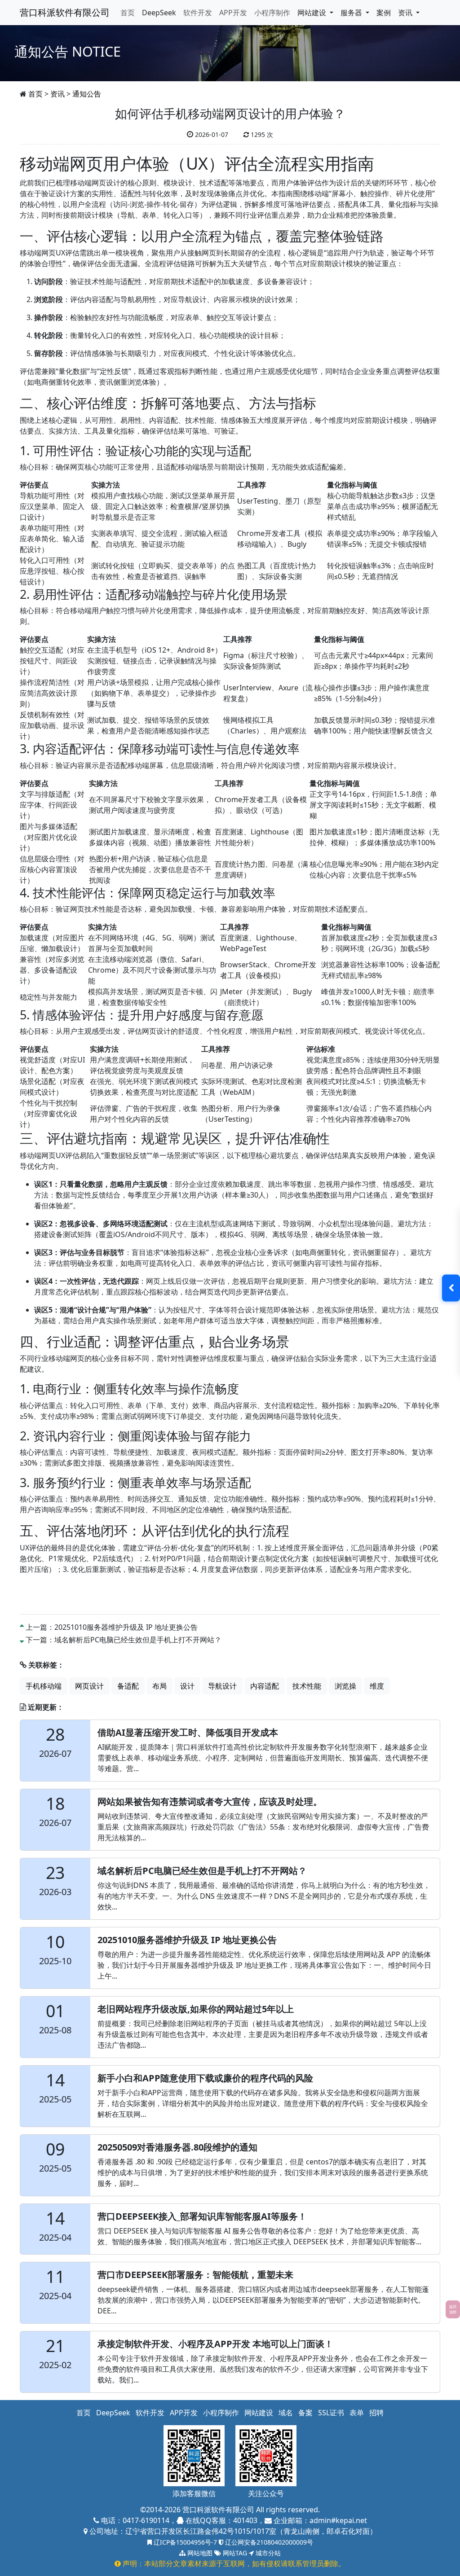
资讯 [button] (406, 13)
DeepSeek (159, 13)
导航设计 (222, 1686)
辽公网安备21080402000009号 (268, 2542)
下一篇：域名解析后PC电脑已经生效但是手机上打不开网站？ (124, 1640)
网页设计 (89, 1686)
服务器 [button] (352, 13)
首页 (128, 13)
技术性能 (307, 1686)
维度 (377, 1686)
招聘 (376, 2413)
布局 (159, 1686)
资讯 (57, 94)
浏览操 (345, 1686)
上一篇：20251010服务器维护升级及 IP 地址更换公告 (112, 1627)
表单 (357, 2413)
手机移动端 (44, 1686)
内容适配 (265, 1686)
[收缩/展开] (451, 1288)
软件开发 (198, 13)
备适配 (128, 1686)
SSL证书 (331, 2413)
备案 (305, 2413)
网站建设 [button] (313, 13)
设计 (187, 1686)
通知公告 (87, 94)
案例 (384, 13)
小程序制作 (272, 13)
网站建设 (259, 2413)
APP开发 (233, 13)
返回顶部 (453, 2309)
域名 (286, 2413)
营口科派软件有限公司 (65, 12)
